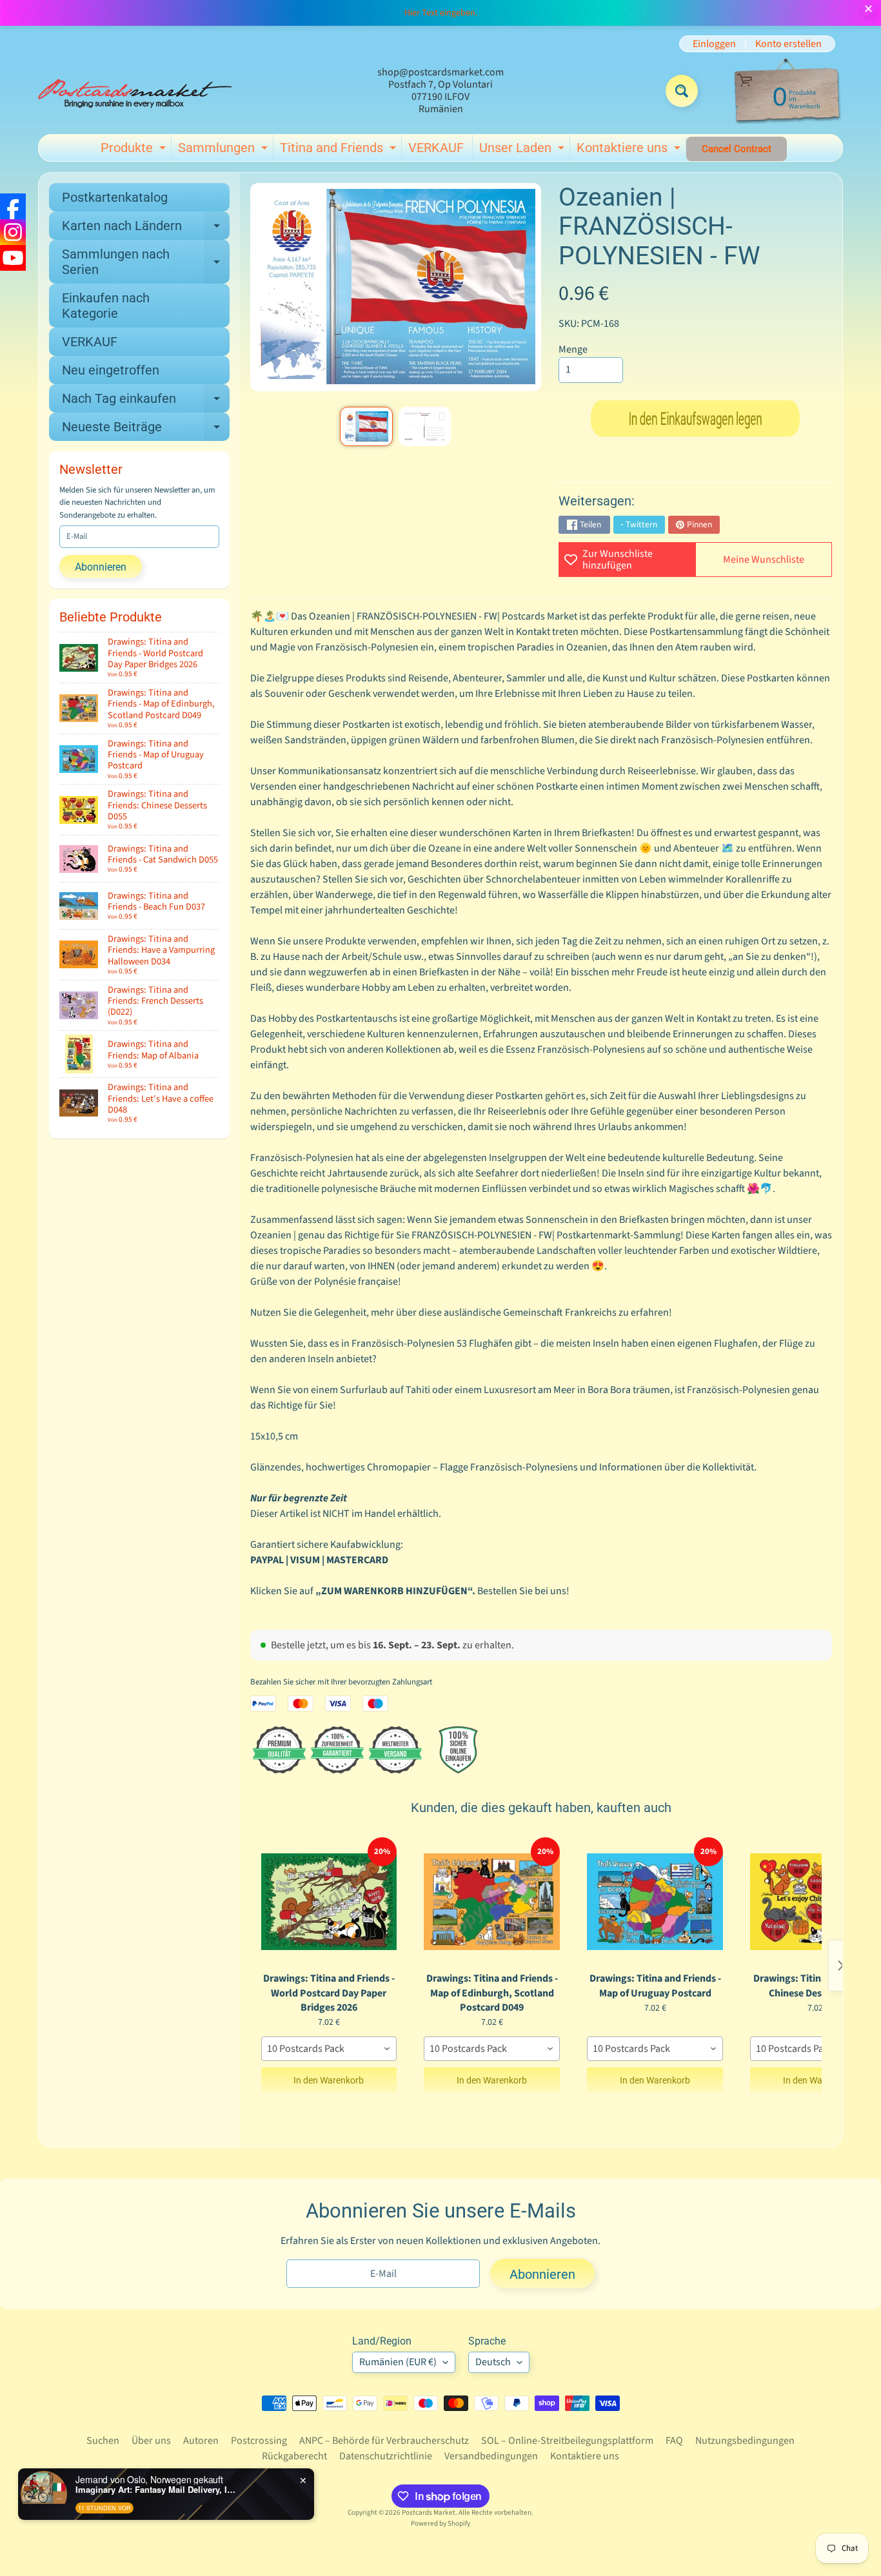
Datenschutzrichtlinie (386, 2456)
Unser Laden (523, 150)
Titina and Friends (340, 150)
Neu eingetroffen (111, 370)
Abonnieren (101, 567)
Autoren (201, 2441)
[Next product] (841, 1966)
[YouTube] (13, 258)
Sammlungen (224, 150)
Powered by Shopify (440, 2523)
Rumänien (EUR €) (398, 2362)
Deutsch (493, 2362)
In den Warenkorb (329, 2080)
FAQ (674, 2441)
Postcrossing (259, 2441)
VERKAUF (436, 148)
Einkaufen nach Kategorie (106, 306)
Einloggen (714, 44)
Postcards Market (429, 2513)
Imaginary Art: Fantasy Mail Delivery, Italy (156, 2490)
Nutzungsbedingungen (745, 2441)
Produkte (135, 150)
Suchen (103, 2441)
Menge (573, 349)
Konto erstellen (788, 44)
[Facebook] (13, 206)
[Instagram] (13, 232)
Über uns (151, 2441)
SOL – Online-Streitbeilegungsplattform (567, 2441)
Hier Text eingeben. (441, 13)
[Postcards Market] (135, 91)
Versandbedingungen (491, 2456)
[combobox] (329, 2049)
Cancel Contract (737, 149)
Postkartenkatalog (115, 197)
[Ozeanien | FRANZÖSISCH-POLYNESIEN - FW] (366, 426)
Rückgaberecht (294, 2456)
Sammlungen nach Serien (146, 262)
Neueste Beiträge (146, 430)
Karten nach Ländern (146, 229)
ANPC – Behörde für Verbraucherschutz (384, 2441)
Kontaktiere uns (630, 150)
